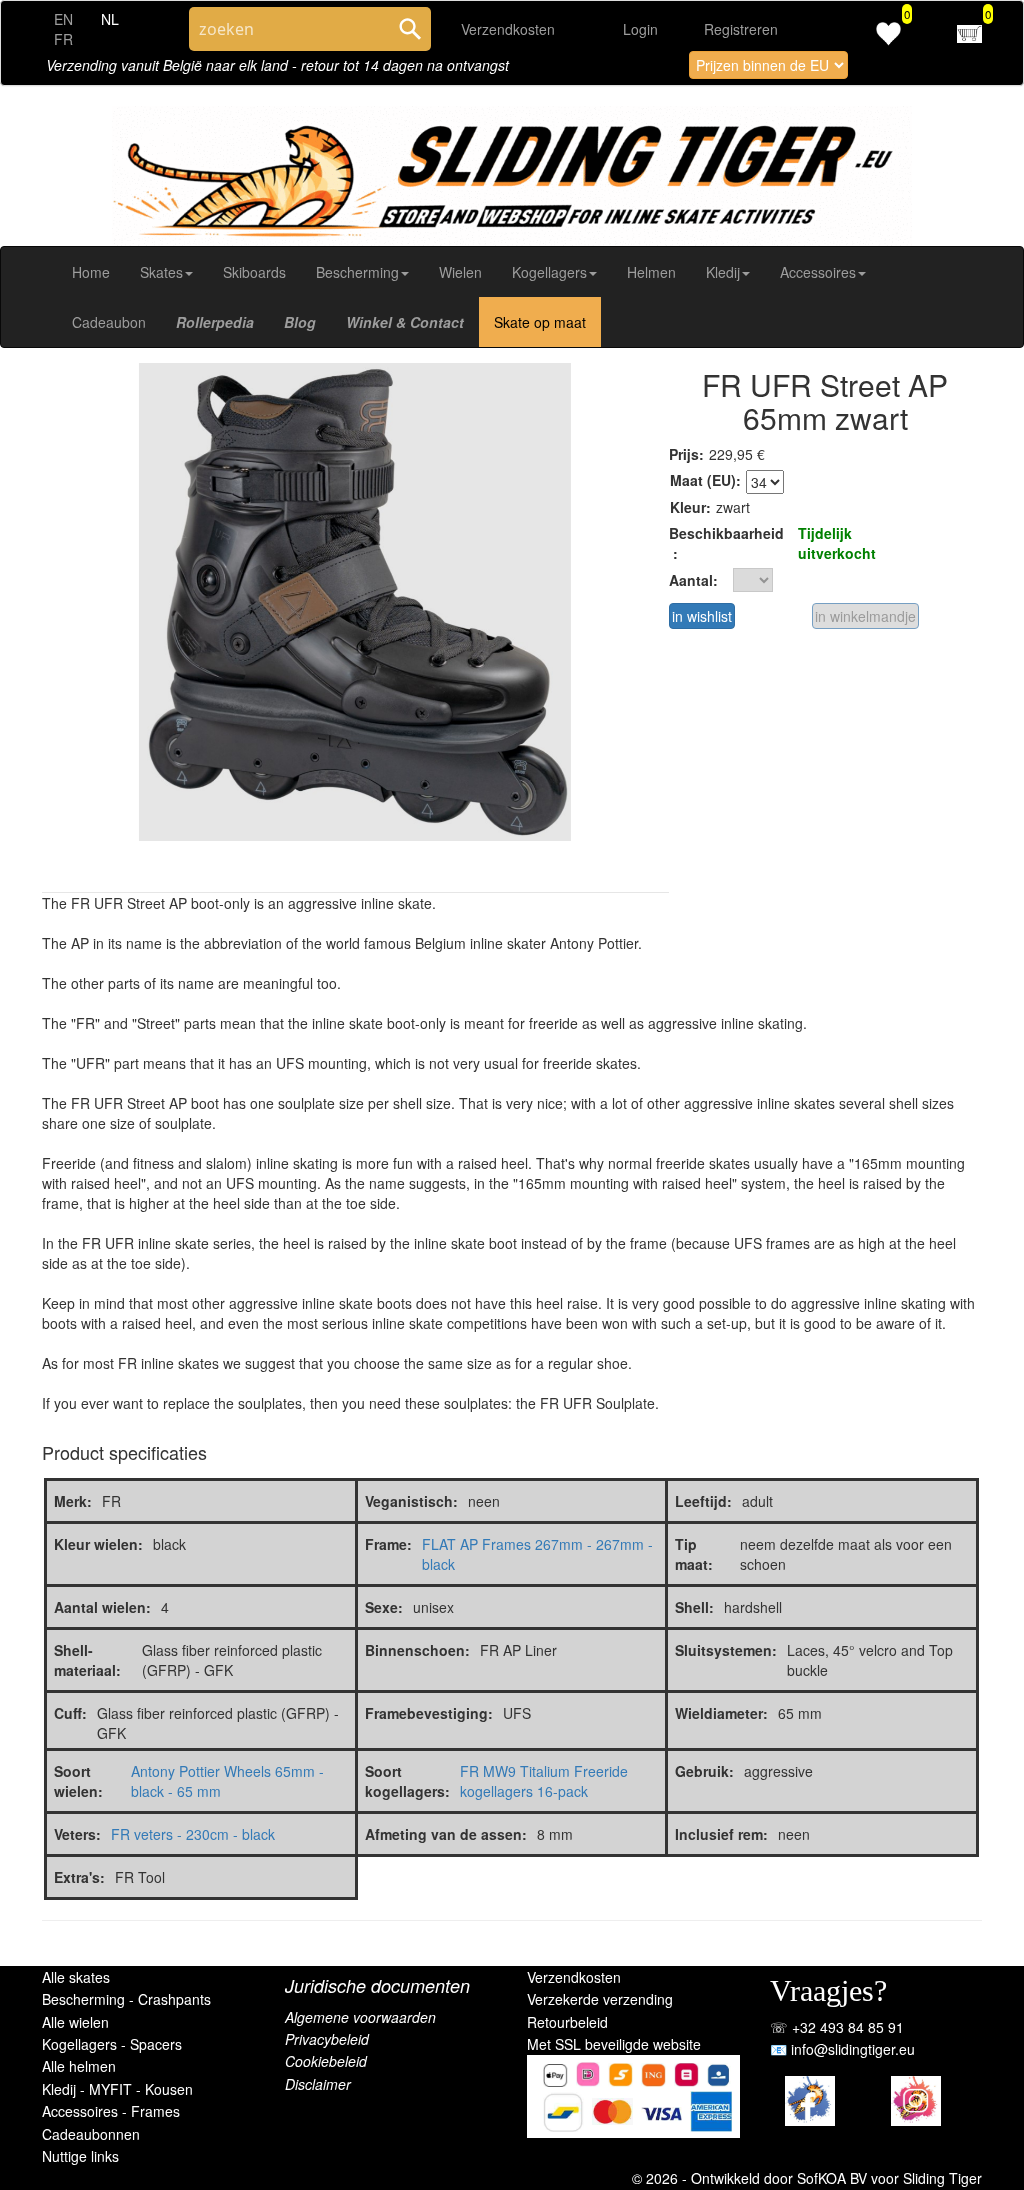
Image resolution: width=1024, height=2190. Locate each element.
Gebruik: (704, 1771)
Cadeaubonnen (91, 2134)
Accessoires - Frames (111, 2111)
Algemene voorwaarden (360, 2017)
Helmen (651, 272)
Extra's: (79, 1877)
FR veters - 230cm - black (193, 1834)
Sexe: (384, 1607)
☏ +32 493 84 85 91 (837, 2027)
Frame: (388, 1544)
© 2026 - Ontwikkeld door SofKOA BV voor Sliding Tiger (807, 2178)
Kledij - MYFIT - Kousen (117, 2089)
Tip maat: (694, 1554)
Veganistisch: (411, 1501)
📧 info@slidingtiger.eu (842, 2049)
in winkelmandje (865, 616)
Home (91, 272)
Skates (161, 272)
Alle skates (76, 1977)
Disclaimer (318, 2084)
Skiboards (254, 272)
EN (63, 19)
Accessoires (818, 272)
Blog (300, 322)
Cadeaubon (109, 322)
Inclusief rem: (721, 1834)
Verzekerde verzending (600, 1999)
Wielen (460, 272)
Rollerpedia (215, 322)
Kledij (723, 272)
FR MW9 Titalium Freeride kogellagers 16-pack (544, 1781)
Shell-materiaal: (87, 1660)
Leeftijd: (703, 1501)
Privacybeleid (327, 2039)
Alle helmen (79, 2066)
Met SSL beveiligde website (614, 2044)
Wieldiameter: (721, 1713)
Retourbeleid (567, 2022)
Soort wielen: (78, 1781)
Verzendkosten (508, 29)
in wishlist (702, 616)
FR (63, 39)
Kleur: (690, 507)
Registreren (741, 29)
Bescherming (357, 272)
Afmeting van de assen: (446, 1834)
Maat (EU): (705, 480)
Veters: (77, 1834)
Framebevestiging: (429, 1713)
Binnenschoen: (417, 1650)
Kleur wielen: (98, 1544)
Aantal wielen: (102, 1607)
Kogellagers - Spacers (112, 2044)
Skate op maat (540, 322)
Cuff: (70, 1713)
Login (640, 29)
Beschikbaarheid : (726, 543)
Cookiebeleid (326, 2061)
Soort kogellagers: (407, 1781)
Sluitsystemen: (726, 1650)
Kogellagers (549, 272)
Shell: (694, 1607)
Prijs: (686, 454)
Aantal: (693, 580)
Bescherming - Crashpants (126, 1999)
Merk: (73, 1501)
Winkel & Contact (405, 322)
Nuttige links (80, 2156)
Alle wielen (75, 2022)
